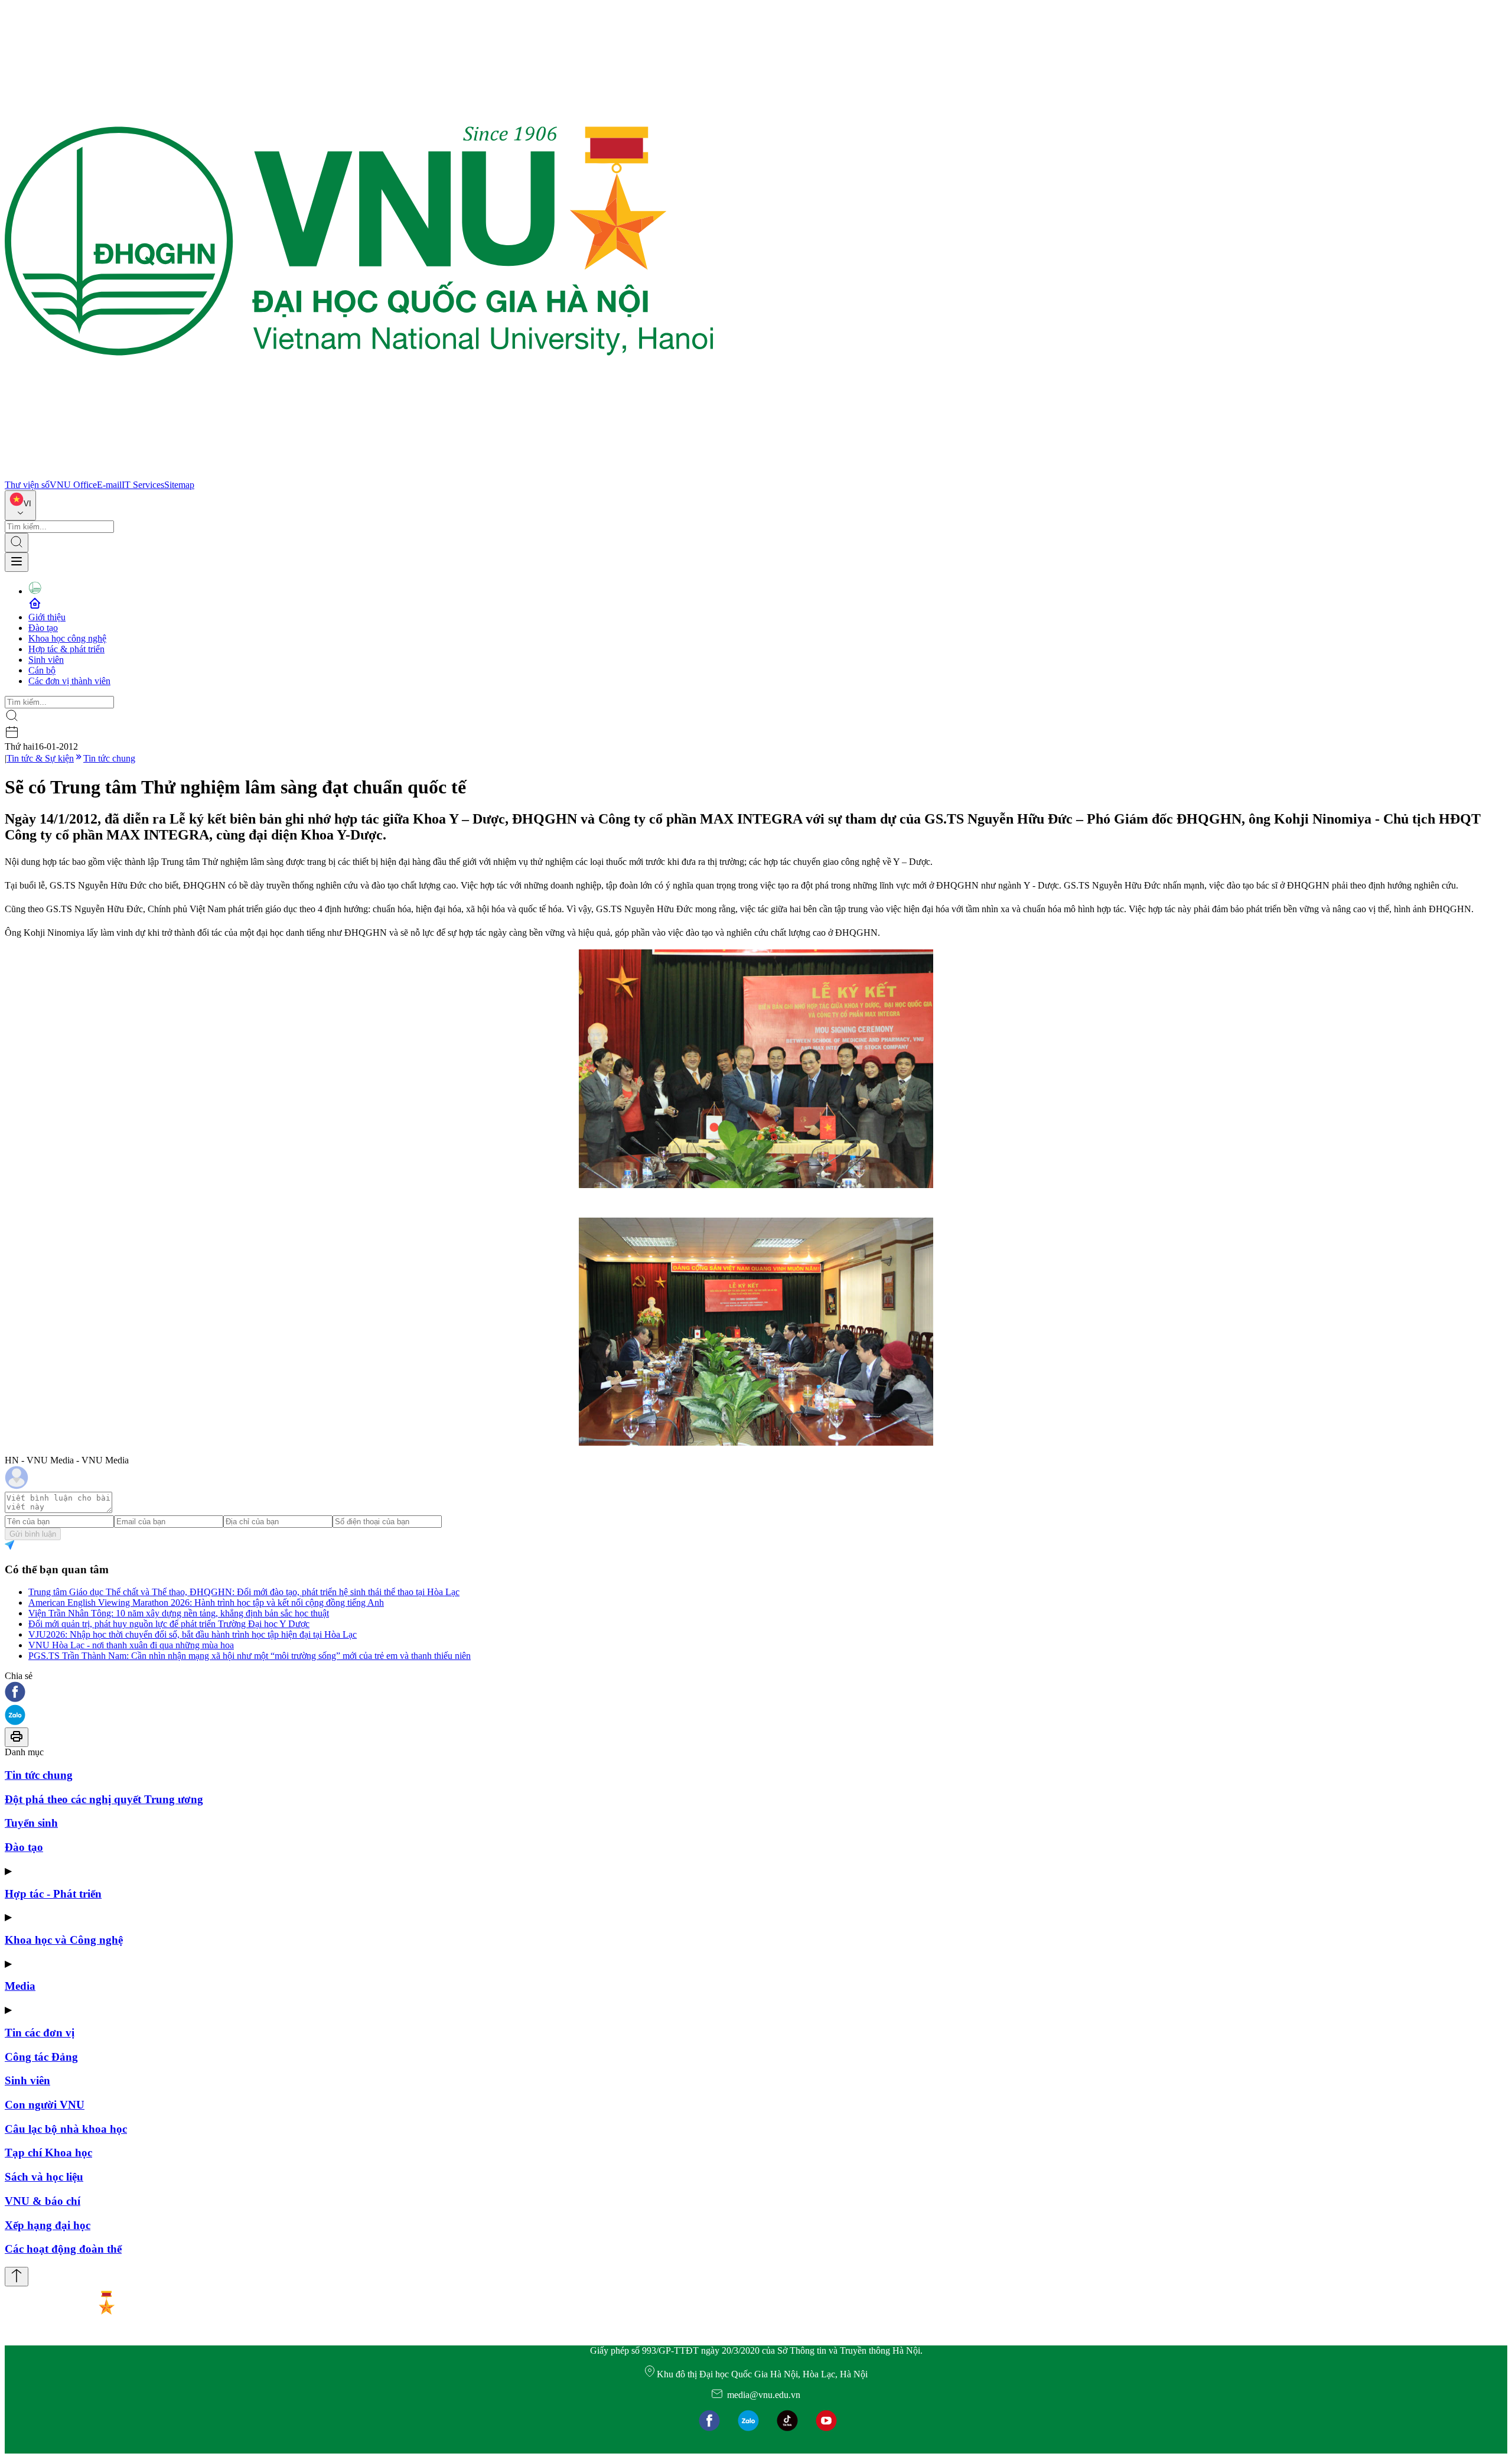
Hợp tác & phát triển (66, 649)
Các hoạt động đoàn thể (63, 2249)
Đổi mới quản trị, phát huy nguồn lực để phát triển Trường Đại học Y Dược (169, 1624)
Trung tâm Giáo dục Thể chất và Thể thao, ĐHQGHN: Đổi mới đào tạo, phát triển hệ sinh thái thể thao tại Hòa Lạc (244, 1592)
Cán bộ (42, 670)
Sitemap (179, 485)
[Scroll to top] (17, 2277)
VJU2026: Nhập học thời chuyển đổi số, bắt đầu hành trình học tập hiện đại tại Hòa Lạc (193, 1634)
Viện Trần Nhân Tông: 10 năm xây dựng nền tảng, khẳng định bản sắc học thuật (179, 1613)
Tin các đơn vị (40, 2033)
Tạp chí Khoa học (48, 2153)
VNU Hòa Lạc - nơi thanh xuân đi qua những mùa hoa (131, 1645)
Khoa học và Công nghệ (64, 1940)
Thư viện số (27, 485)
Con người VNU (45, 2105)
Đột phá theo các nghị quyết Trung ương (104, 1799)
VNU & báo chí (43, 2201)
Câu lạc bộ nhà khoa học (66, 2129)
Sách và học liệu (44, 2177)
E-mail (109, 485)
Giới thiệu (47, 617)
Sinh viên (46, 660)
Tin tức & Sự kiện (40, 758)
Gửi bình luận (33, 1534)
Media (20, 1986)
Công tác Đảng (41, 2057)
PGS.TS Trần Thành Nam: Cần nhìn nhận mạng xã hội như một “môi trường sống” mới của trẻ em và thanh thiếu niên (250, 1656)
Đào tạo (43, 628)
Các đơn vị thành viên (69, 681)
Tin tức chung (109, 758)
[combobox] (20, 505)
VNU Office (73, 485)
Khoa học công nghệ (67, 638)
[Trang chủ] (359, 474)
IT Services (143, 485)
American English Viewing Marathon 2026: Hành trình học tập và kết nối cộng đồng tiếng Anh (206, 1603)
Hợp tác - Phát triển (53, 1894)
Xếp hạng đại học (48, 2225)
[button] (756, 1693)
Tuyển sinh (31, 1823)
